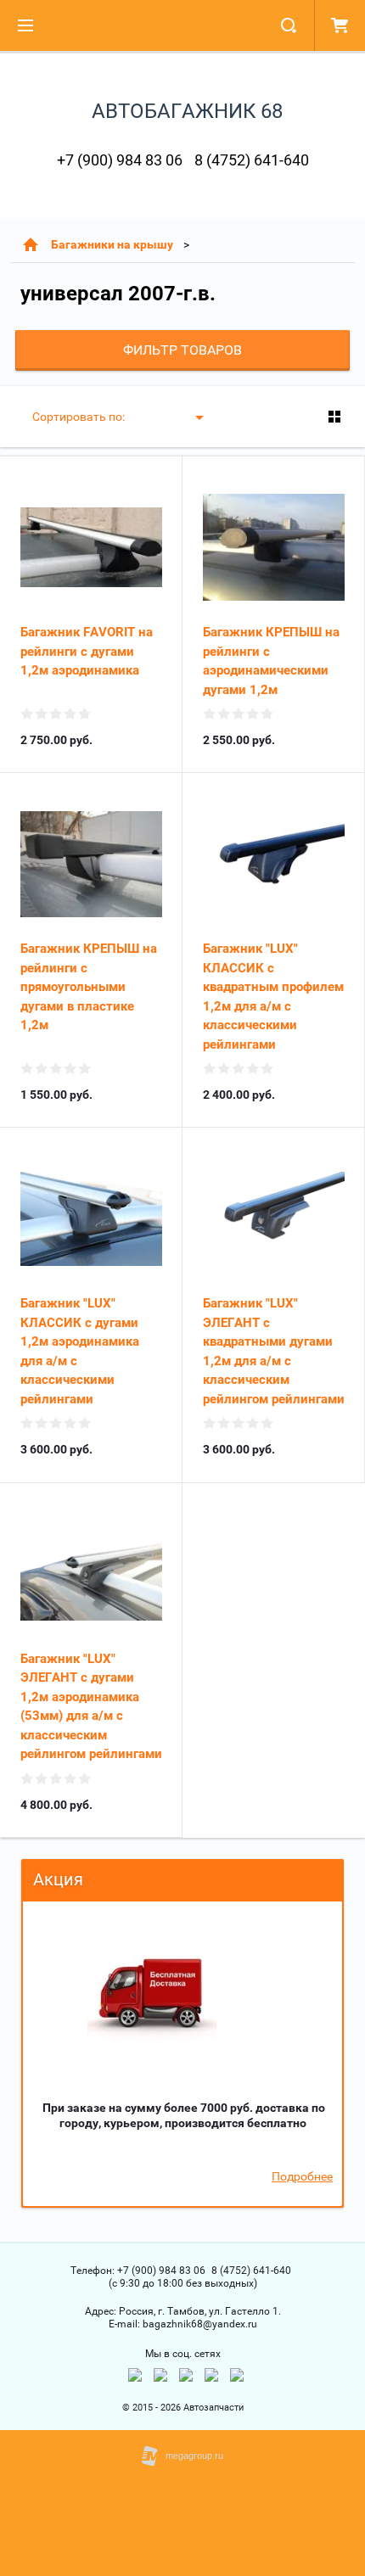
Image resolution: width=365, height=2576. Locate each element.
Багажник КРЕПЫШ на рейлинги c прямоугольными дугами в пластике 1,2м (89, 987)
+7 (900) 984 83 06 (120, 160)
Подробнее (302, 2176)
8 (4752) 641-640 (252, 160)
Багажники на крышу (112, 244)
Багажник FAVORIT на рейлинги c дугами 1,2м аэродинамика (87, 651)
